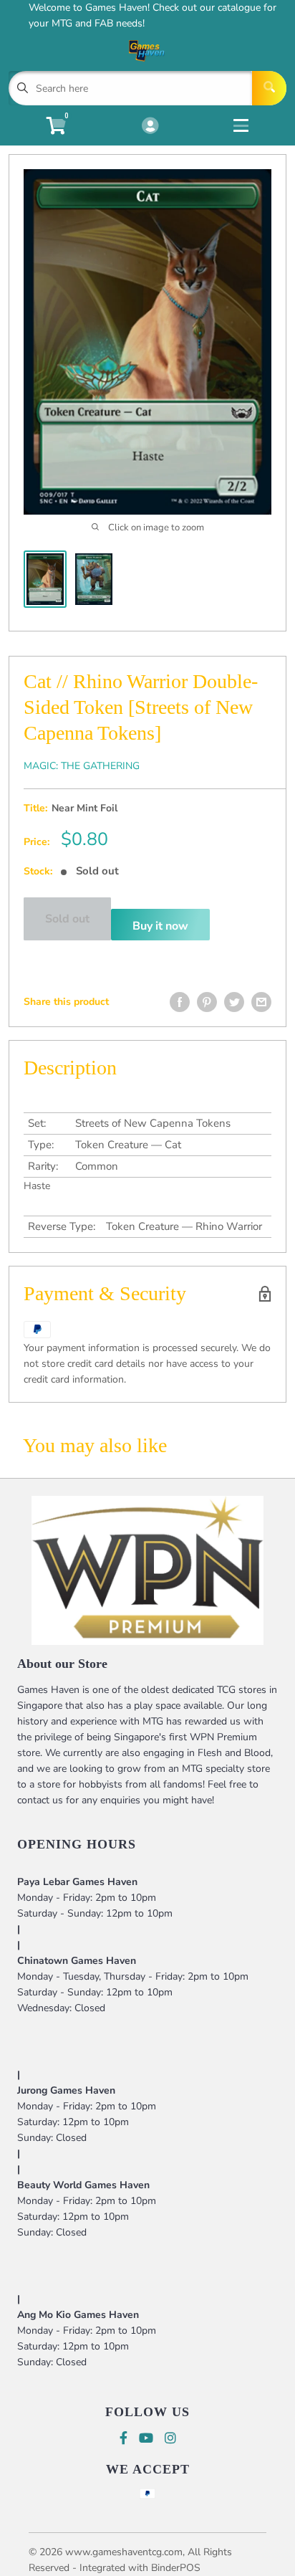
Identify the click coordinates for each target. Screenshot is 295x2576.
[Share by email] (261, 1002)
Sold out (67, 919)
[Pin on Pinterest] (207, 1002)
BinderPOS (176, 2568)
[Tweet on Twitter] (234, 1002)
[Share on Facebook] (180, 1002)
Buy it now (160, 926)
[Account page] (150, 127)
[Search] (269, 88)
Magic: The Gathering (82, 766)
